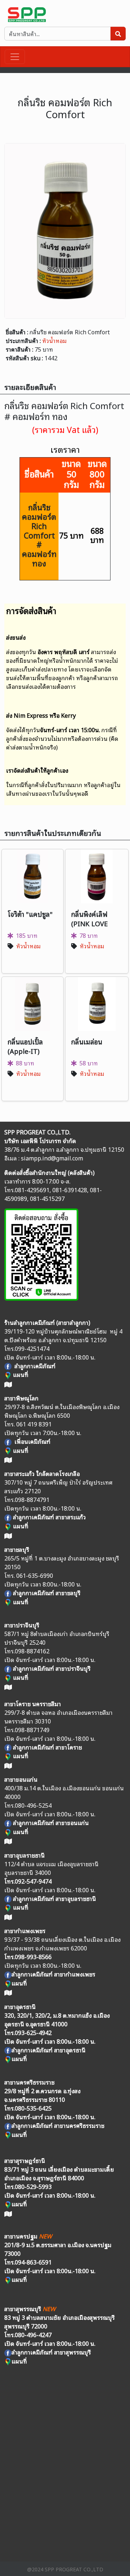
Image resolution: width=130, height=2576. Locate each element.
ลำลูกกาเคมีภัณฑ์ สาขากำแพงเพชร (53, 1974)
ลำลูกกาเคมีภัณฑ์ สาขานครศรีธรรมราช (58, 2125)
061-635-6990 (35, 1575)
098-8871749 (32, 1730)
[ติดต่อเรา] (41, 1253)
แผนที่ (20, 1450)
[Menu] (15, 57)
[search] (118, 34)
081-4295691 (32, 1190)
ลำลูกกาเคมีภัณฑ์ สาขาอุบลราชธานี (55, 1898)
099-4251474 (32, 1348)
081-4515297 (47, 1198)
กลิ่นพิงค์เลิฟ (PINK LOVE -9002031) (89, 923)
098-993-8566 (33, 1957)
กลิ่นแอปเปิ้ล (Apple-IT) (25, 1046)
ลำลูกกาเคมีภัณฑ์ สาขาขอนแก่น (51, 1822)
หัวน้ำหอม (55, 340)
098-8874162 (32, 1651)
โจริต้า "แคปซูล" (30, 914)
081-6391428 (70, 1190)
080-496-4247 (33, 2335)
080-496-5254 (33, 1805)
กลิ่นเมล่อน (87, 1041)
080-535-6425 (33, 2108)
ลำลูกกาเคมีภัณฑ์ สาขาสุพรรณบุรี (51, 2352)
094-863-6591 (33, 2262)
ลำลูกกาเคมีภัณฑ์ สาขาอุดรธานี (49, 2050)
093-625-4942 (33, 2032)
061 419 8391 (34, 1424)
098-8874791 (32, 1499)
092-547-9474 (33, 1881)
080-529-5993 (33, 2186)
